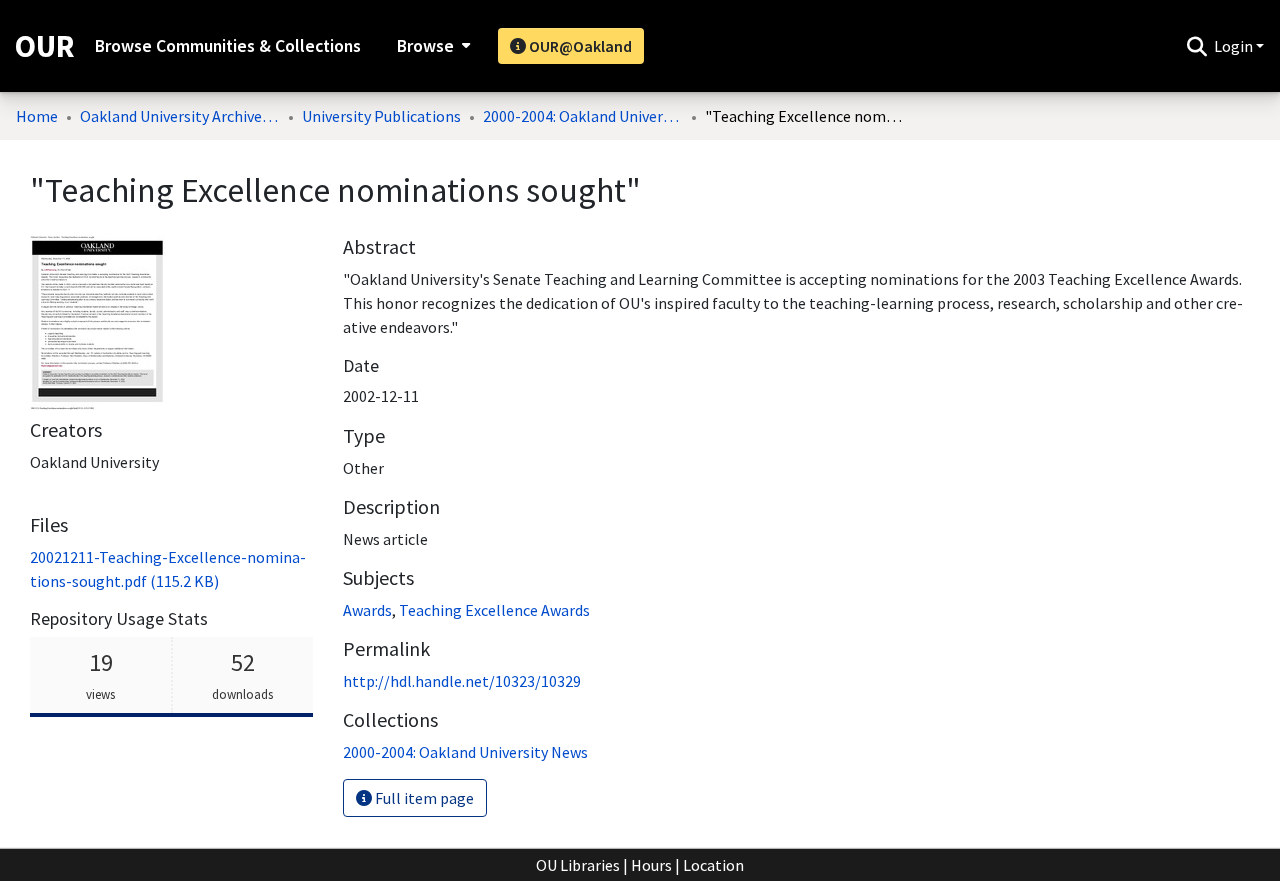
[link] (465, 752)
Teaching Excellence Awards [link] (494, 610)
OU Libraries (578, 865)
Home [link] (37, 116)
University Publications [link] (381, 116)
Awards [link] (367, 610)
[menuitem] (431, 46)
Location (713, 865)
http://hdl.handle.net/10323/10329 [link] (462, 681)
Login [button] (1235, 46)
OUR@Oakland (579, 46)
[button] (1196, 46)
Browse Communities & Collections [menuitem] (228, 46)
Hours (651, 865)
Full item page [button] (423, 798)
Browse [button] (425, 46)
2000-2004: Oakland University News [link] (583, 116)
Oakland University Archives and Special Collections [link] (180, 116)
